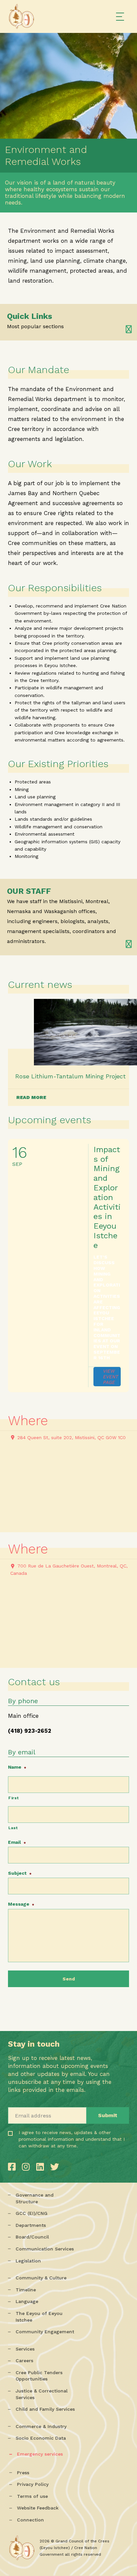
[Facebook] (13, 2167)
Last (13, 1828)
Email (17, 1842)
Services (25, 2349)
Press (23, 2473)
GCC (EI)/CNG (32, 2213)
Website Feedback (38, 2508)
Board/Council (32, 2237)
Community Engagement (45, 2332)
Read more (31, 1097)
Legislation (28, 2261)
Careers (24, 2361)
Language (27, 2301)
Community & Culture (41, 2278)
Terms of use (32, 2496)
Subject (20, 1873)
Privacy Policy (33, 2484)
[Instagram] (27, 2167)
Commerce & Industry (41, 2426)
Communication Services (45, 2249)
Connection (30, 2520)
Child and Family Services (45, 2409)
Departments (31, 2225)
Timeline (26, 2290)
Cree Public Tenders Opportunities (39, 2376)
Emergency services (40, 2454)
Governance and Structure (35, 2198)
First (13, 1798)
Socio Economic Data (41, 2438)
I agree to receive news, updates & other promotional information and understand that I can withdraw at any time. (47, 2148)
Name (17, 1767)
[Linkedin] (42, 2167)
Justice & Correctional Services (42, 2394)
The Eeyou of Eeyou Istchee (39, 2317)
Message (21, 1904)
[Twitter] (55, 2167)
